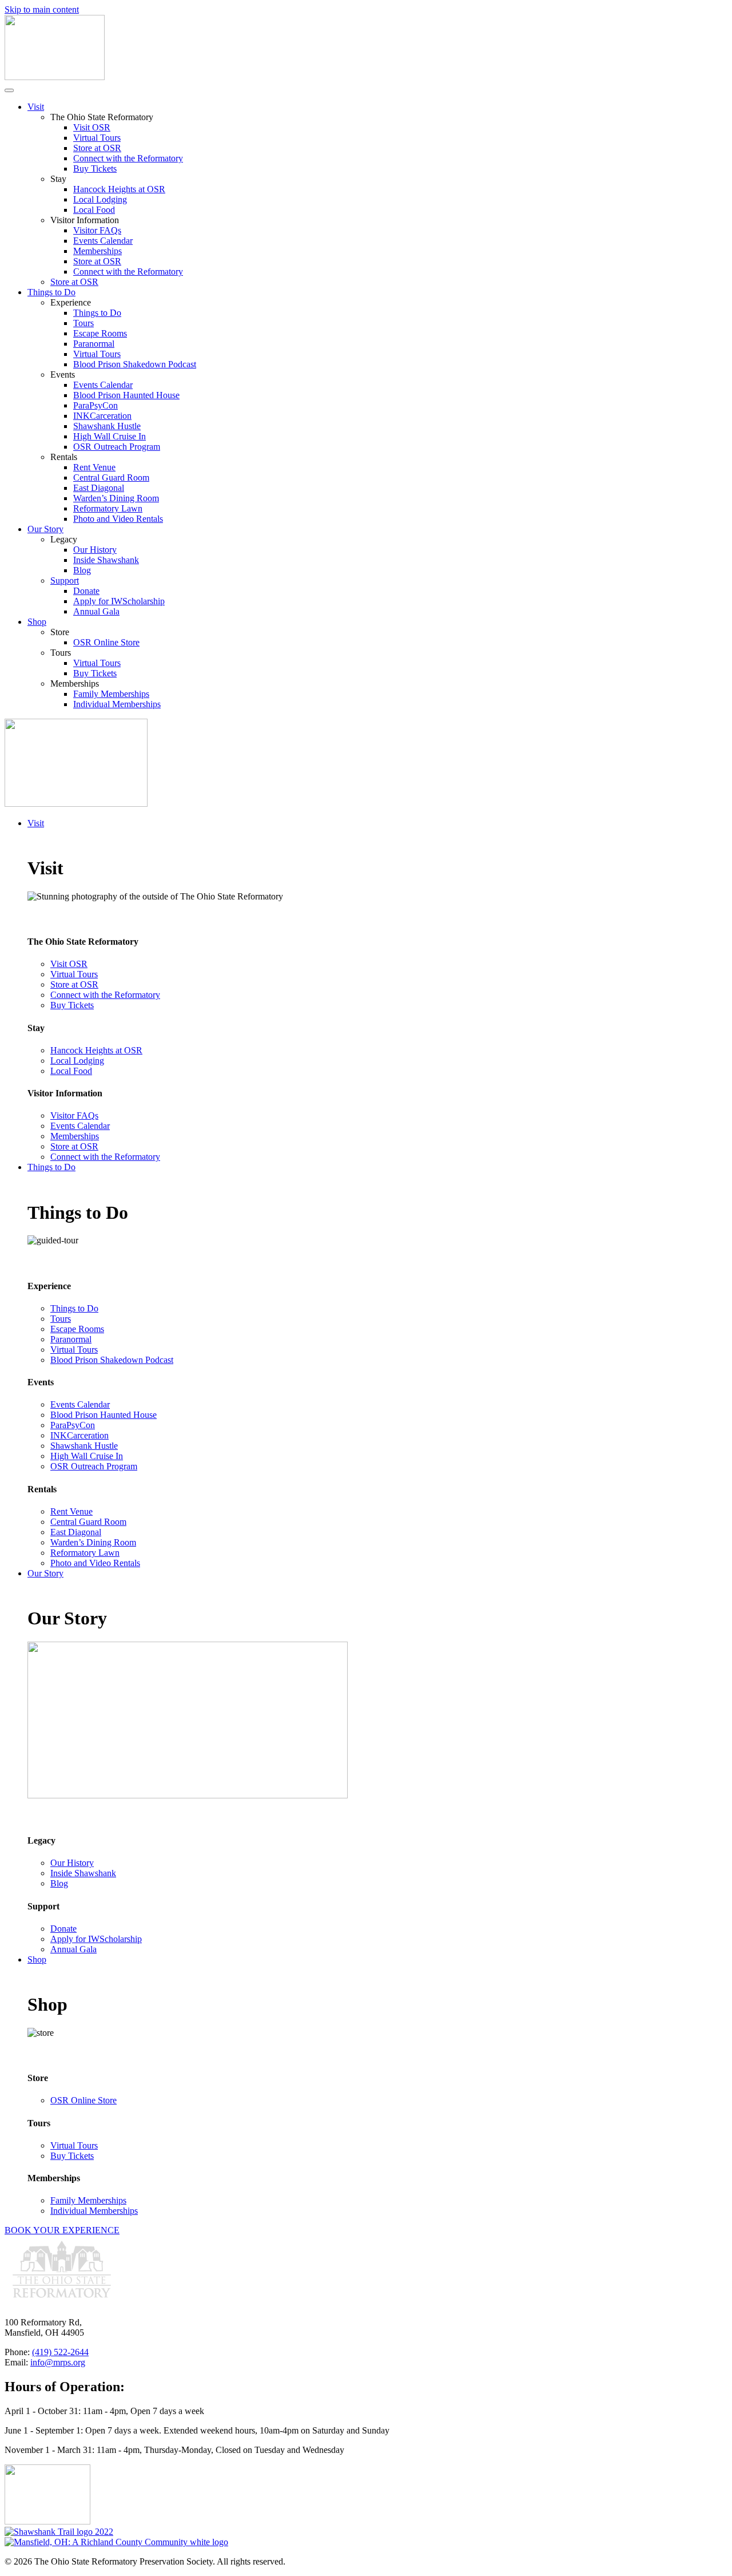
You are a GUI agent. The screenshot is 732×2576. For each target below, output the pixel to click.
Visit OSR (92, 127)
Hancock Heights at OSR (119, 189)
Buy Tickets (95, 169)
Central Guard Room (111, 477)
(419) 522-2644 (60, 2352)
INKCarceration (102, 416)
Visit (36, 107)
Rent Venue (94, 467)
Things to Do (51, 292)
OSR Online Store (106, 642)
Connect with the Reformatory (128, 158)
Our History (95, 550)
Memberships (98, 251)
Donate (86, 591)
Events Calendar (103, 241)
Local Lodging (100, 199)
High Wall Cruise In (110, 436)
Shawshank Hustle (107, 426)
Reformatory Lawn (108, 508)
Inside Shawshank (106, 560)
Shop (37, 622)
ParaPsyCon (96, 405)
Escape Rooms (100, 333)
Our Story (45, 529)
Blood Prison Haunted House (126, 395)
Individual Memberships (117, 704)
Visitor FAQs (97, 230)
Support (65, 580)
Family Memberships (111, 694)
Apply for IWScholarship (119, 601)
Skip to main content (42, 9)
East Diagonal (99, 488)
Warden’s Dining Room (116, 498)
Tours (83, 323)
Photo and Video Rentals (118, 519)
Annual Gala (96, 611)
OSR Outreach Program (117, 447)
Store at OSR (97, 148)
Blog (82, 570)
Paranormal (94, 344)
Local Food (94, 210)
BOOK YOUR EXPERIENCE (62, 2230)
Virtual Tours (97, 138)
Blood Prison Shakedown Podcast (135, 364)
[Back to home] (55, 77)
